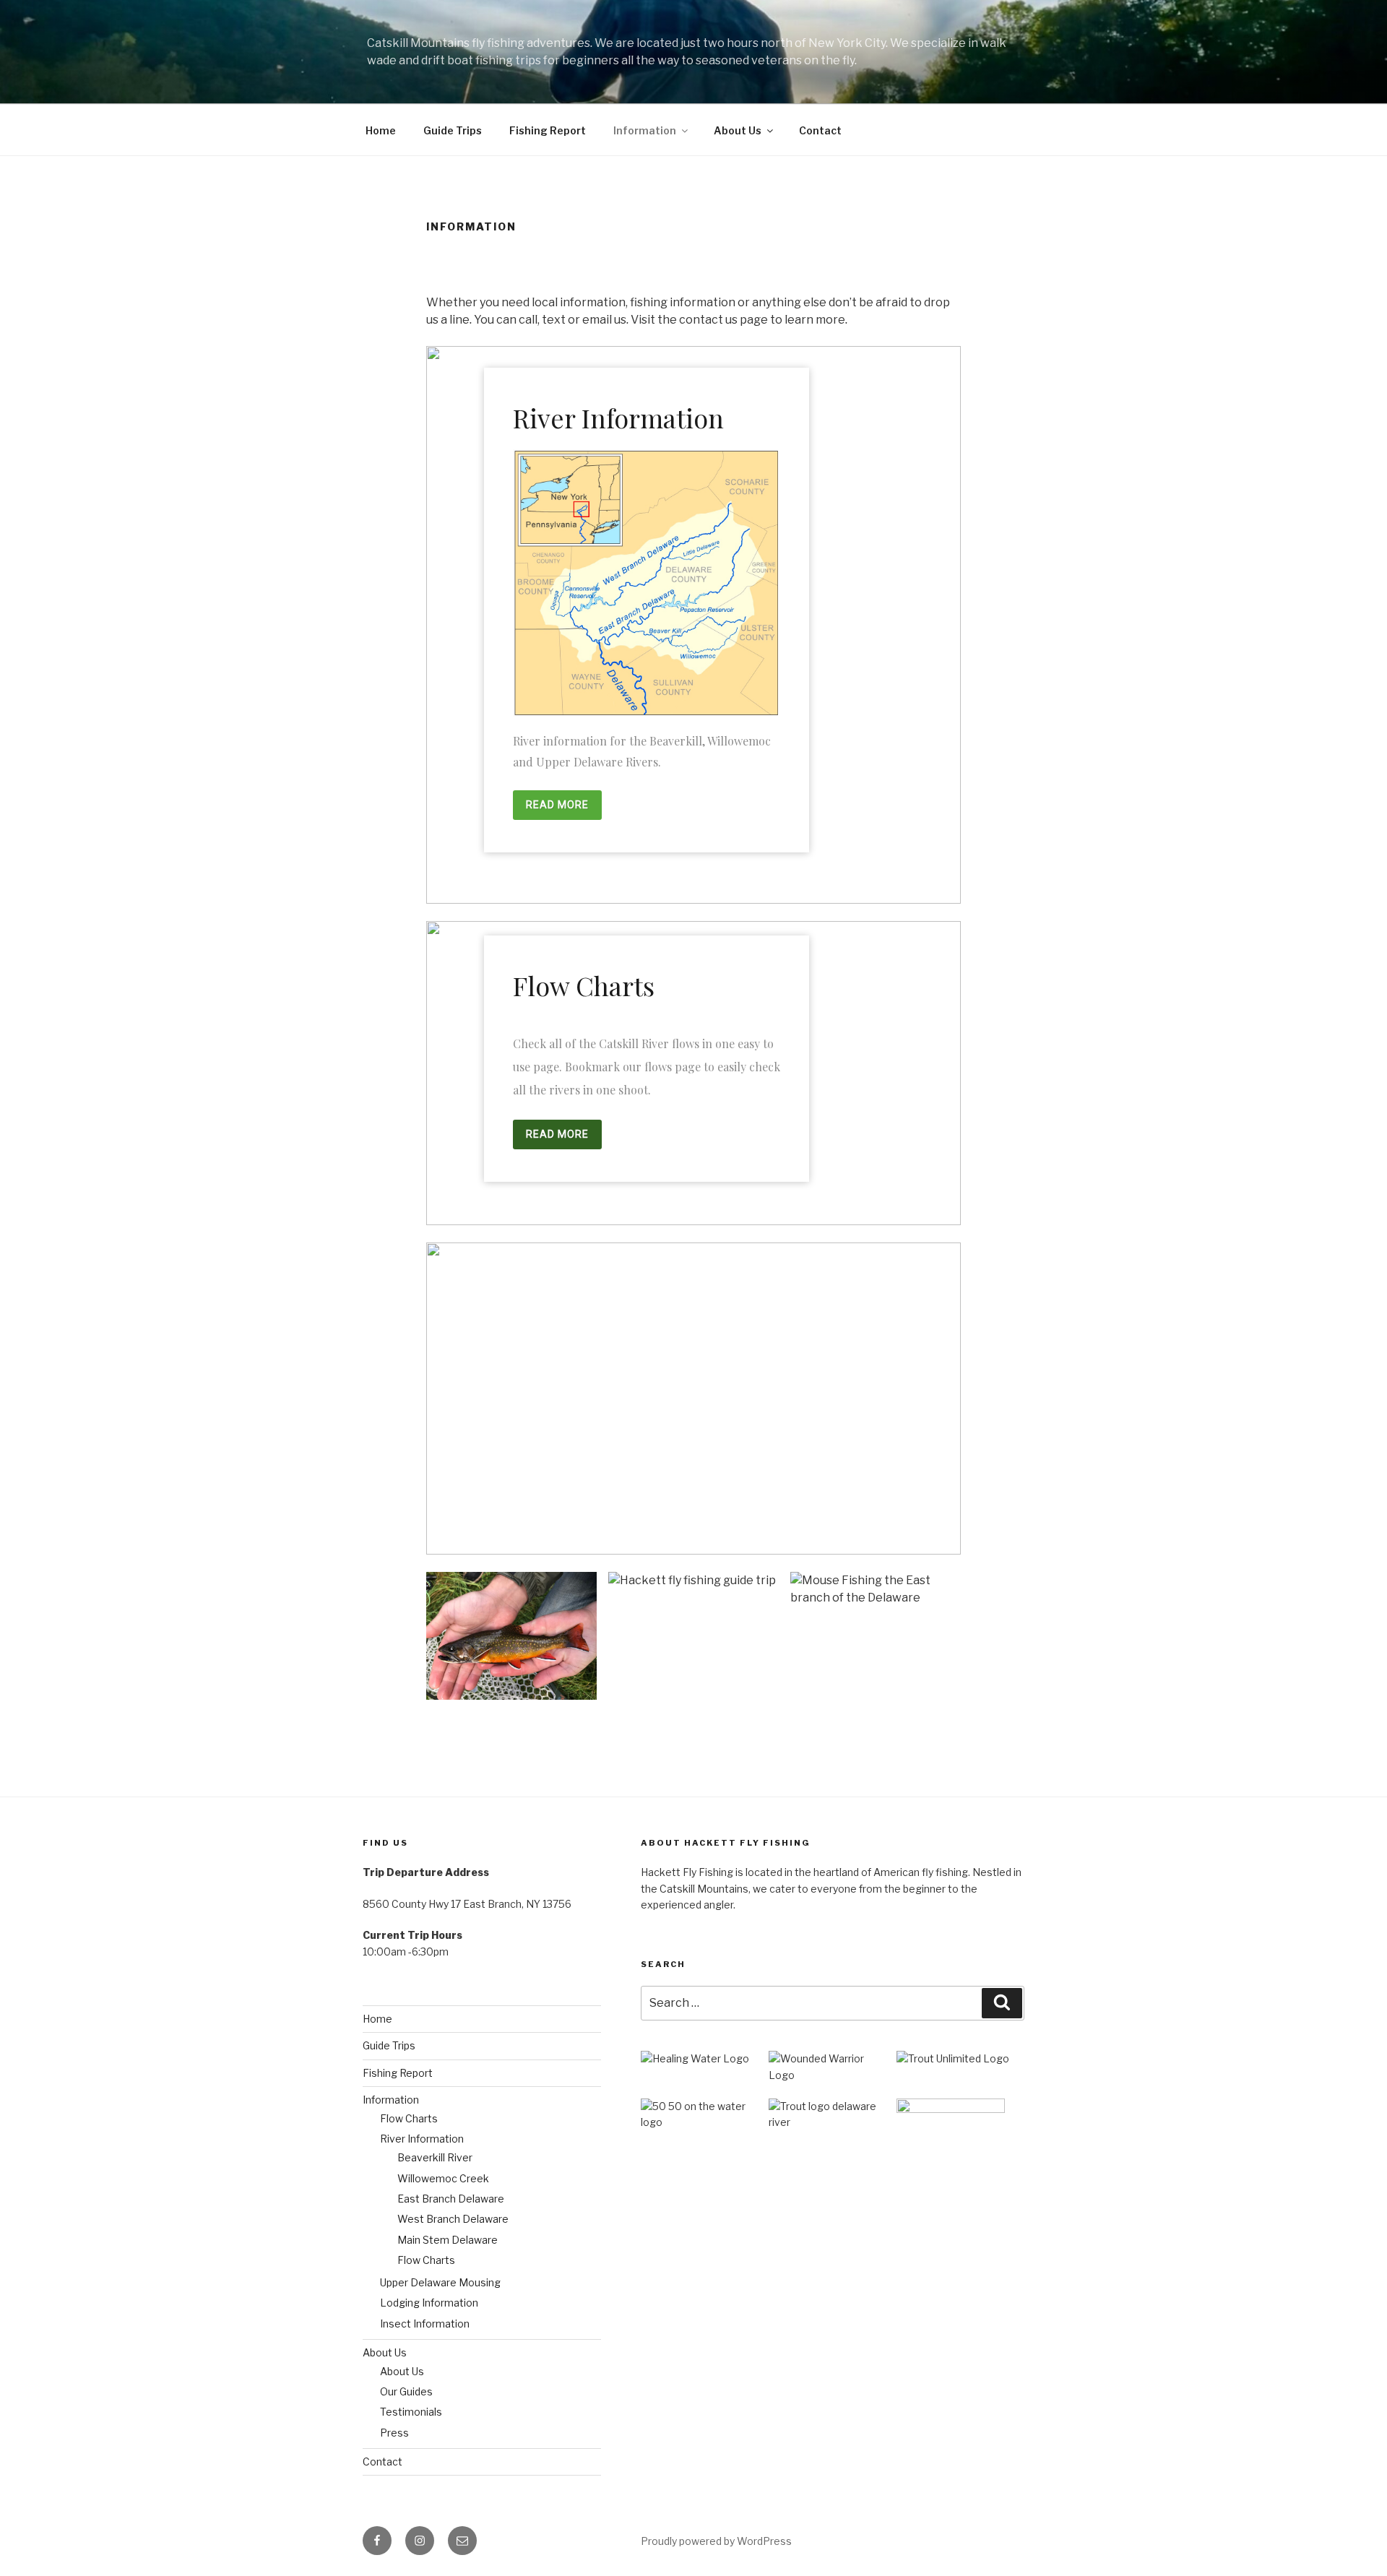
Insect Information (425, 2324)
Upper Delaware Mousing (440, 2282)
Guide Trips (453, 130)
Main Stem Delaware (448, 2240)
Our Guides (406, 2391)
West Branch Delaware (453, 2219)
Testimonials (411, 2412)
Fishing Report (548, 130)
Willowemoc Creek (443, 2178)
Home (381, 130)
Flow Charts (409, 2118)
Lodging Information (429, 2303)
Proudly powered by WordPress (716, 2541)
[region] (693, 625)
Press (394, 2433)
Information (645, 130)
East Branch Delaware (451, 2199)
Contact (820, 130)
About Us (738, 130)
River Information (422, 2139)
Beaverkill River (435, 2157)
